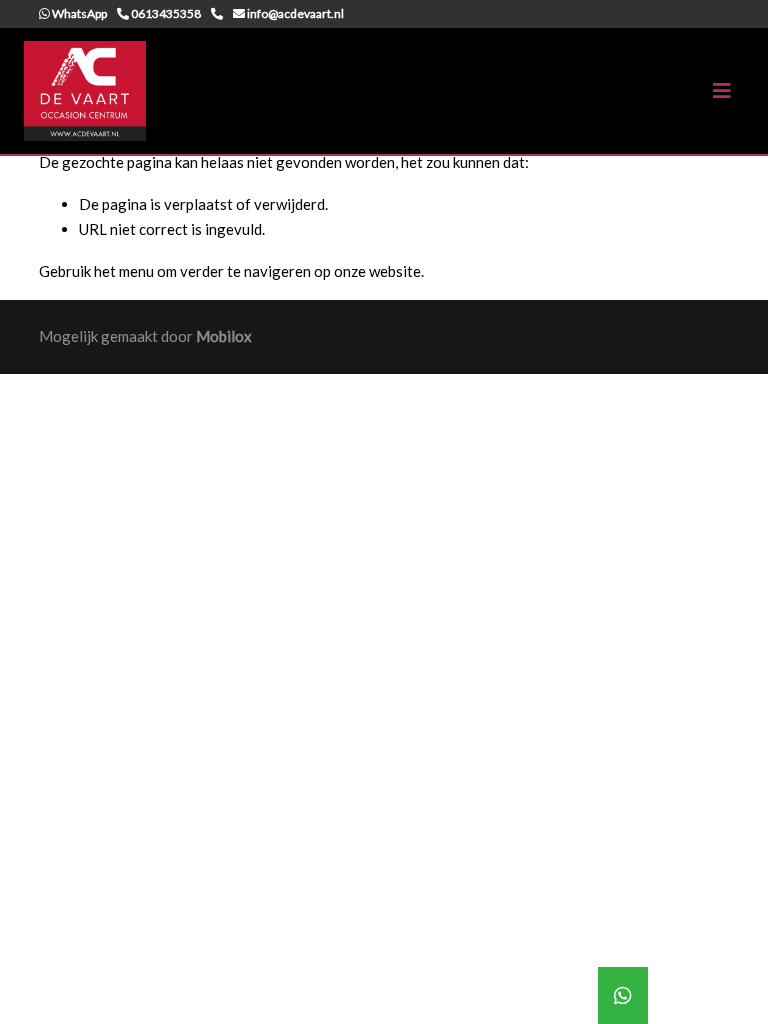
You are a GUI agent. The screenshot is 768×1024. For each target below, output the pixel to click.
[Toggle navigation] (722, 90)
